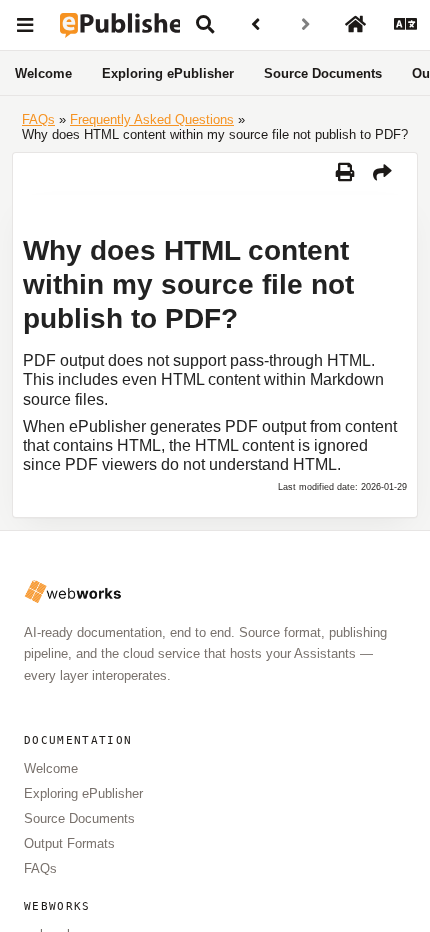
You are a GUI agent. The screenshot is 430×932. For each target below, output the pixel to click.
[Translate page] (405, 25)
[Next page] (305, 25)
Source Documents (323, 73)
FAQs (40, 868)
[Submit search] (205, 25)
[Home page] (355, 25)
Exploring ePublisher (168, 73)
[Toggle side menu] (25, 25)
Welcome (43, 73)
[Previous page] (255, 25)
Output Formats (69, 843)
